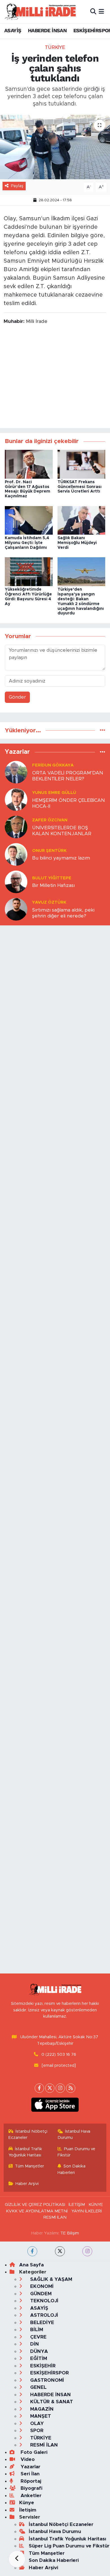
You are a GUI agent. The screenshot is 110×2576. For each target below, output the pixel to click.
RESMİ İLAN (55, 2217)
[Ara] (93, 11)
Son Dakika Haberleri (72, 2169)
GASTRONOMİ (46, 2380)
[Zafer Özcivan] (16, 827)
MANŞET (40, 2416)
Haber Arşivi (27, 2184)
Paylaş (17, 186)
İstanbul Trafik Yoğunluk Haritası (25, 2152)
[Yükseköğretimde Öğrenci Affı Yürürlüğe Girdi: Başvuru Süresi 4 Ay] (29, 572)
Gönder (17, 697)
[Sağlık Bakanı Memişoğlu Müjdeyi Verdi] (82, 520)
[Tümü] (103, 730)
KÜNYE (96, 2205)
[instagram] (87, 2251)
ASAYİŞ (13, 30)
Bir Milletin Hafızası (53, 885)
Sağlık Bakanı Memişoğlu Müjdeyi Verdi (77, 543)
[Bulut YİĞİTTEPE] (16, 881)
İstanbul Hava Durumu (74, 2135)
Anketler (30, 2496)
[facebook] (32, 2251)
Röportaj (30, 2481)
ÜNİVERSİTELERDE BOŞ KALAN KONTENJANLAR (62, 831)
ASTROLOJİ (43, 2315)
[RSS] (71, 2088)
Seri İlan (29, 2474)
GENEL (38, 2387)
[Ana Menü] (101, 11)
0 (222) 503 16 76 (59, 2054)
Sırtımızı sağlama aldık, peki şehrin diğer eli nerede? (63, 913)
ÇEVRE (38, 2337)
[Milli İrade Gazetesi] (40, 11)
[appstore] (55, 2106)
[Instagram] (60, 2088)
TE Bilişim (70, 2233)
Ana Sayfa (31, 2265)
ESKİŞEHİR (42, 2366)
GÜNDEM (40, 2294)
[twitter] (60, 2251)
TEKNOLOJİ (44, 2301)
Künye (27, 2503)
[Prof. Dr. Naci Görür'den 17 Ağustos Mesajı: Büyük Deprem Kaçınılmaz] (29, 464)
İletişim (28, 2510)
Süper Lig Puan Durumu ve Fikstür (69, 2546)
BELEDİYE (41, 2323)
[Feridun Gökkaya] (16, 772)
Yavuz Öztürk (49, 902)
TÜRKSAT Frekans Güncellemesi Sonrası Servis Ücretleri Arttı (80, 487)
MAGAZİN (41, 2409)
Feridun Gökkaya (53, 765)
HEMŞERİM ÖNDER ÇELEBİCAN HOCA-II (69, 803)
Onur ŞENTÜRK (49, 851)
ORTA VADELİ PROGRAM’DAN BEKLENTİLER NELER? (68, 776)
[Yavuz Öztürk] (16, 909)
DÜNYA (38, 2351)
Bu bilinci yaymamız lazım (61, 858)
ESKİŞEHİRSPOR (49, 2373)
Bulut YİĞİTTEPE (52, 878)
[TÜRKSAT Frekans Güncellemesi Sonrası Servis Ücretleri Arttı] (82, 464)
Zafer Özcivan (50, 820)
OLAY (36, 2423)
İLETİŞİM (77, 2205)
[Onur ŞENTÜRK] (16, 854)
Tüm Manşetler (29, 2166)
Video (27, 2459)
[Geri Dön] (17, 2559)
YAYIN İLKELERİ (87, 2211)
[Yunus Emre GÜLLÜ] (16, 799)
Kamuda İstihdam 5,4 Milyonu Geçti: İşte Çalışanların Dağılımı (27, 543)
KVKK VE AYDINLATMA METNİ (37, 2211)
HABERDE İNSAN (47, 30)
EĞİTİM (38, 2358)
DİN (34, 2344)
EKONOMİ (41, 2286)
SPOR (36, 2431)
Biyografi (31, 2488)
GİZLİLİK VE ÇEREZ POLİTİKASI (35, 2205)
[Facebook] (39, 2088)
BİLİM (36, 2330)
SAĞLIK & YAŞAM (50, 2279)
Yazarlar (30, 2467)
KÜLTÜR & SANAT (51, 2402)
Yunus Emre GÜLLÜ (54, 793)
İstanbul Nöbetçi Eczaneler (28, 2135)
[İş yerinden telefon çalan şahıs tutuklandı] (55, 147)
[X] (50, 2088)
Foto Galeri (33, 2452)
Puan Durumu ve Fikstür (77, 2152)
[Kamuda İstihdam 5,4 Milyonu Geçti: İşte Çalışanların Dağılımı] (29, 520)
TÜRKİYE (55, 47)
